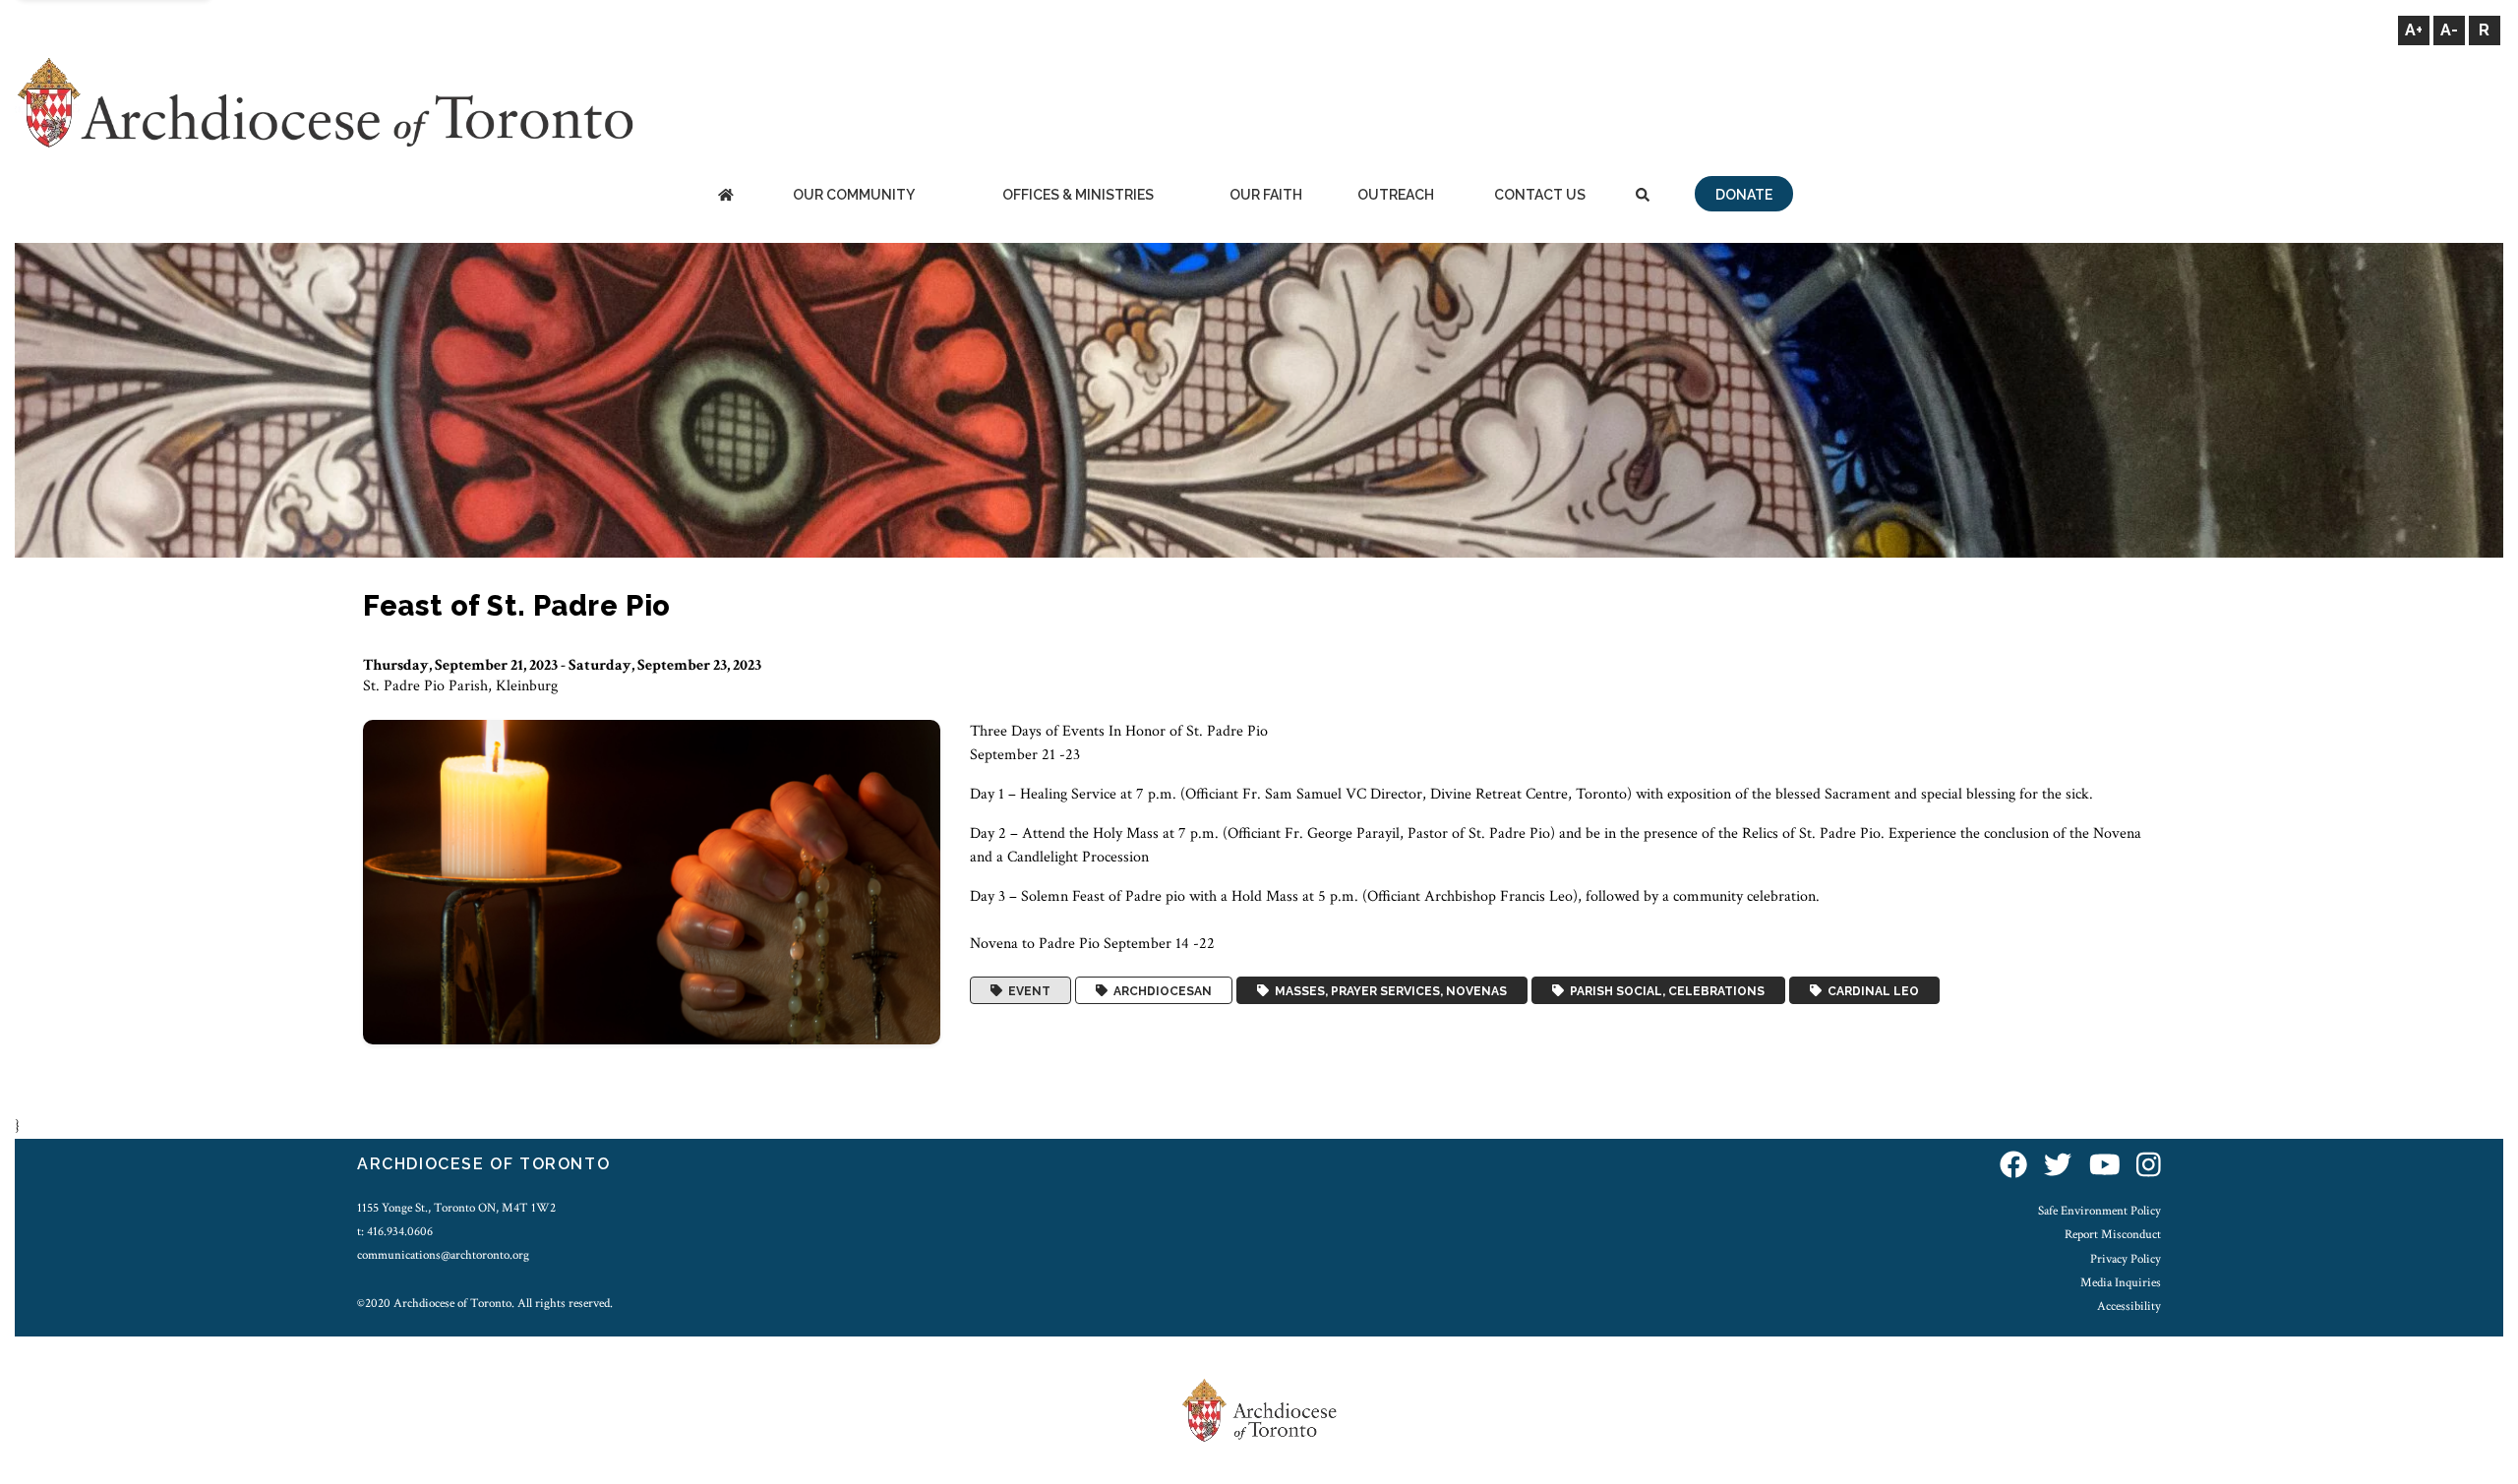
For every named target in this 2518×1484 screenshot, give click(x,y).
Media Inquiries (2121, 1282)
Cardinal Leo (1870, 990)
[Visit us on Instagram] (2149, 1167)
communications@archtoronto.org (443, 1255)
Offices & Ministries (1078, 195)
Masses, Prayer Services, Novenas (1388, 990)
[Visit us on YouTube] (2105, 1167)
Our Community (854, 195)
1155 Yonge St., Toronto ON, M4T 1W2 (456, 1208)
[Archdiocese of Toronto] (324, 102)
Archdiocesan (1160, 990)
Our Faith (1266, 195)
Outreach (1396, 195)
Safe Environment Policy (2099, 1211)
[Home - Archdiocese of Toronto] (725, 196)
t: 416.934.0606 (395, 1231)
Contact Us (1540, 195)
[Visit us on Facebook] (2013, 1167)
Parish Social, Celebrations (1664, 990)
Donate (1744, 195)
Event (1026, 990)
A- (2449, 30)
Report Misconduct (2113, 1234)
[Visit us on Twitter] (2058, 1167)
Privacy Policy (2126, 1259)
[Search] (1643, 196)
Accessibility (2129, 1306)
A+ (2414, 30)
